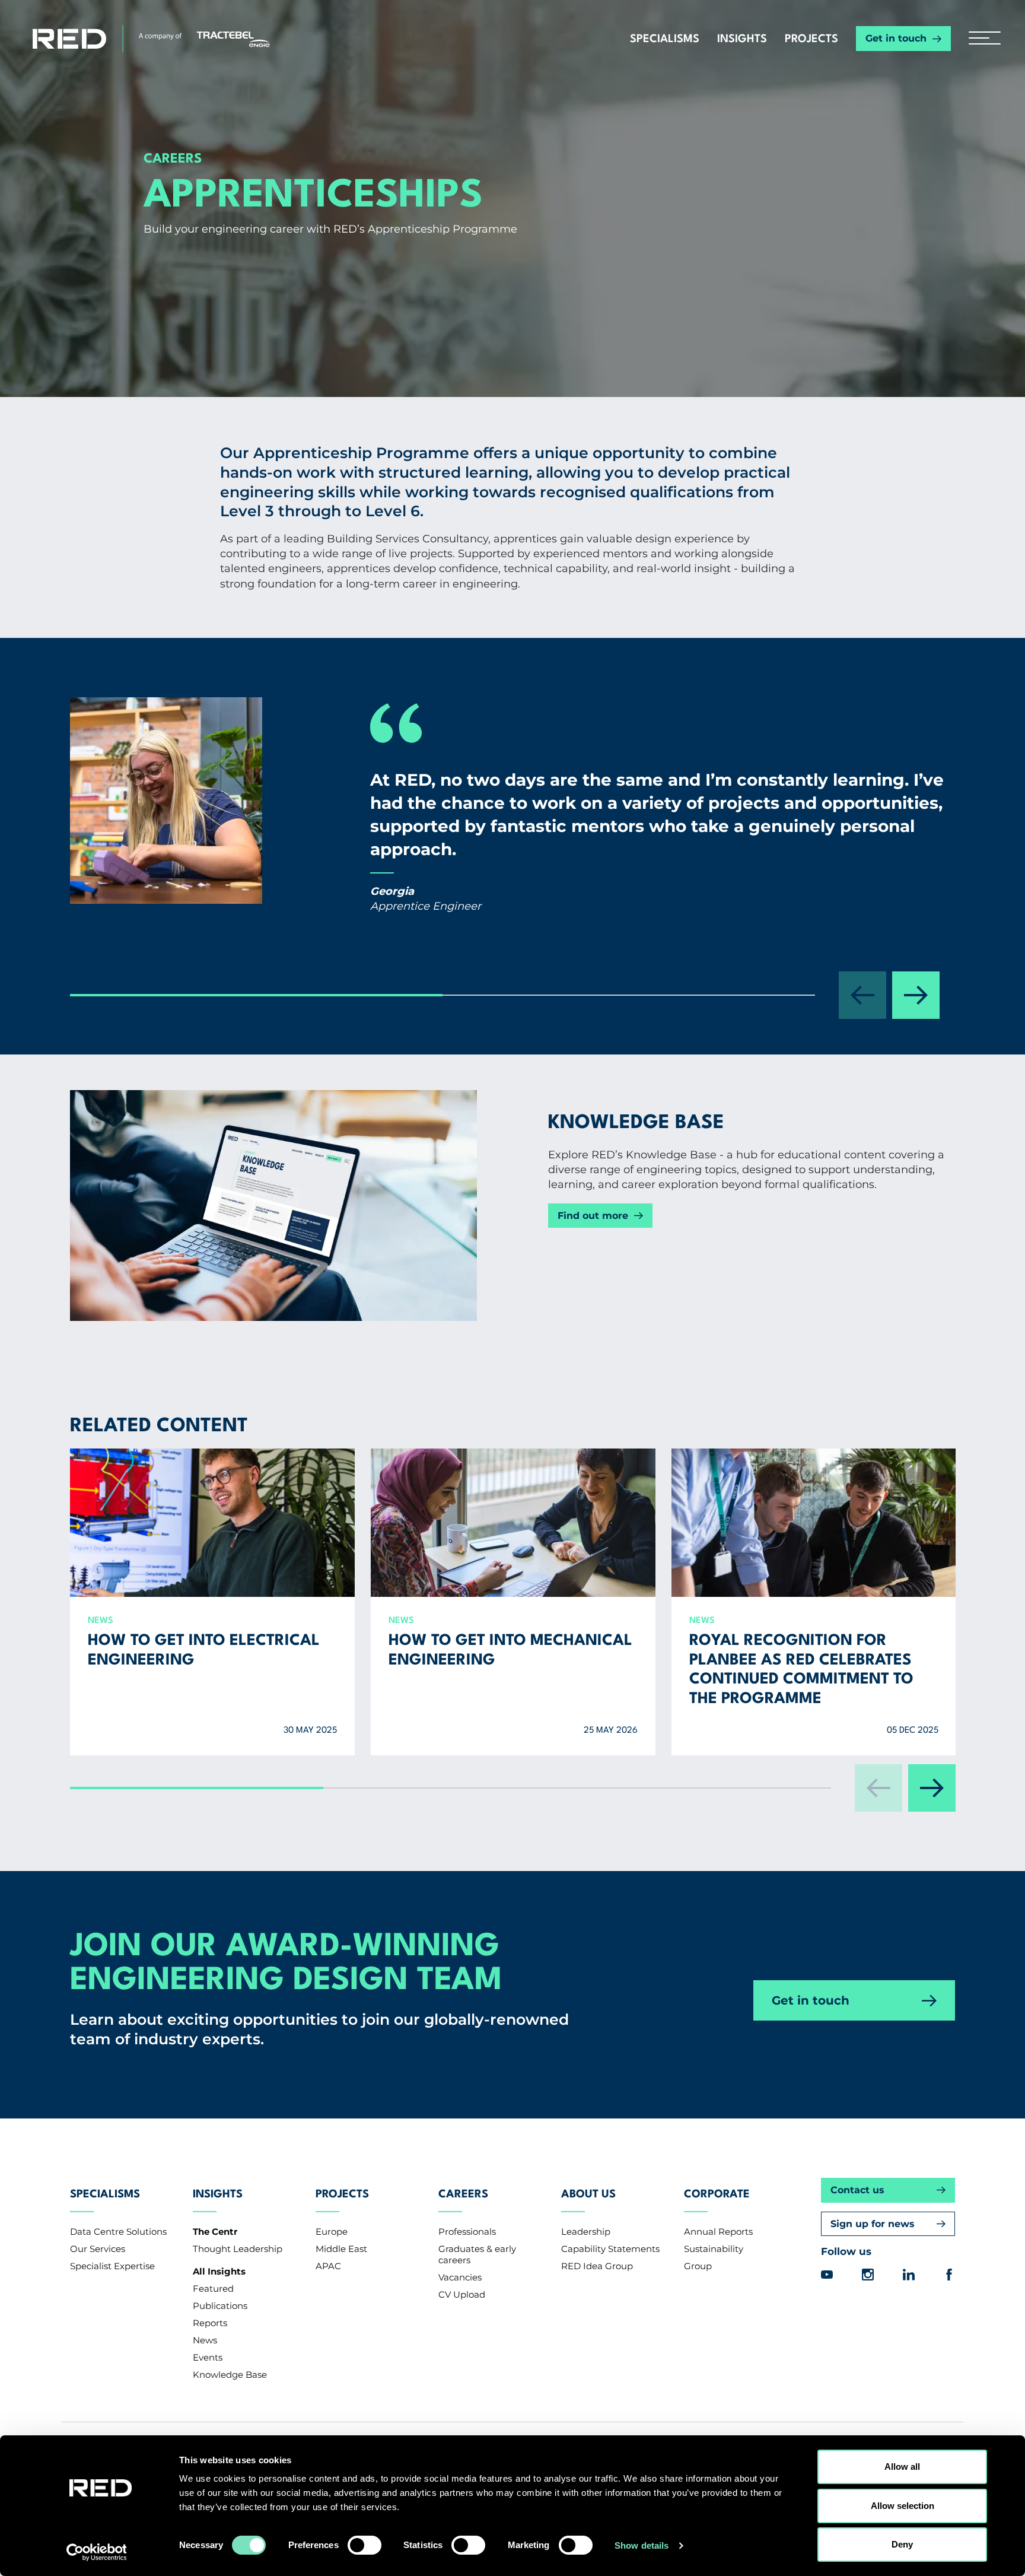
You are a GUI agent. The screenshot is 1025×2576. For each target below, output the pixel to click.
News (205, 2340)
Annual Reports (718, 2232)
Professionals (467, 2232)
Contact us (857, 2190)
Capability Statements (610, 2249)
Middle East (341, 2249)
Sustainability (714, 2249)
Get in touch (896, 38)
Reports (210, 2323)
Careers (463, 2194)
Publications (220, 2306)
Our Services (98, 2249)
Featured (213, 2288)
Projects (811, 39)
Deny (902, 2544)
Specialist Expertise (112, 2266)
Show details (642, 2545)
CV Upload (462, 2294)
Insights (742, 39)
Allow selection (903, 2506)
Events (208, 2357)
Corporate (717, 2194)
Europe (332, 2232)
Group (698, 2266)
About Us (588, 2194)
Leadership (586, 2232)
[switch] (365, 2545)
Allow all (902, 2467)
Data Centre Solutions (118, 2232)
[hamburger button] (980, 39)
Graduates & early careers (477, 2254)
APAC (328, 2266)
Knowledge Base (230, 2375)
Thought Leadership (238, 2249)
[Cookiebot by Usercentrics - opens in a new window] (101, 2553)
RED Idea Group (597, 2266)
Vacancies (460, 2277)
